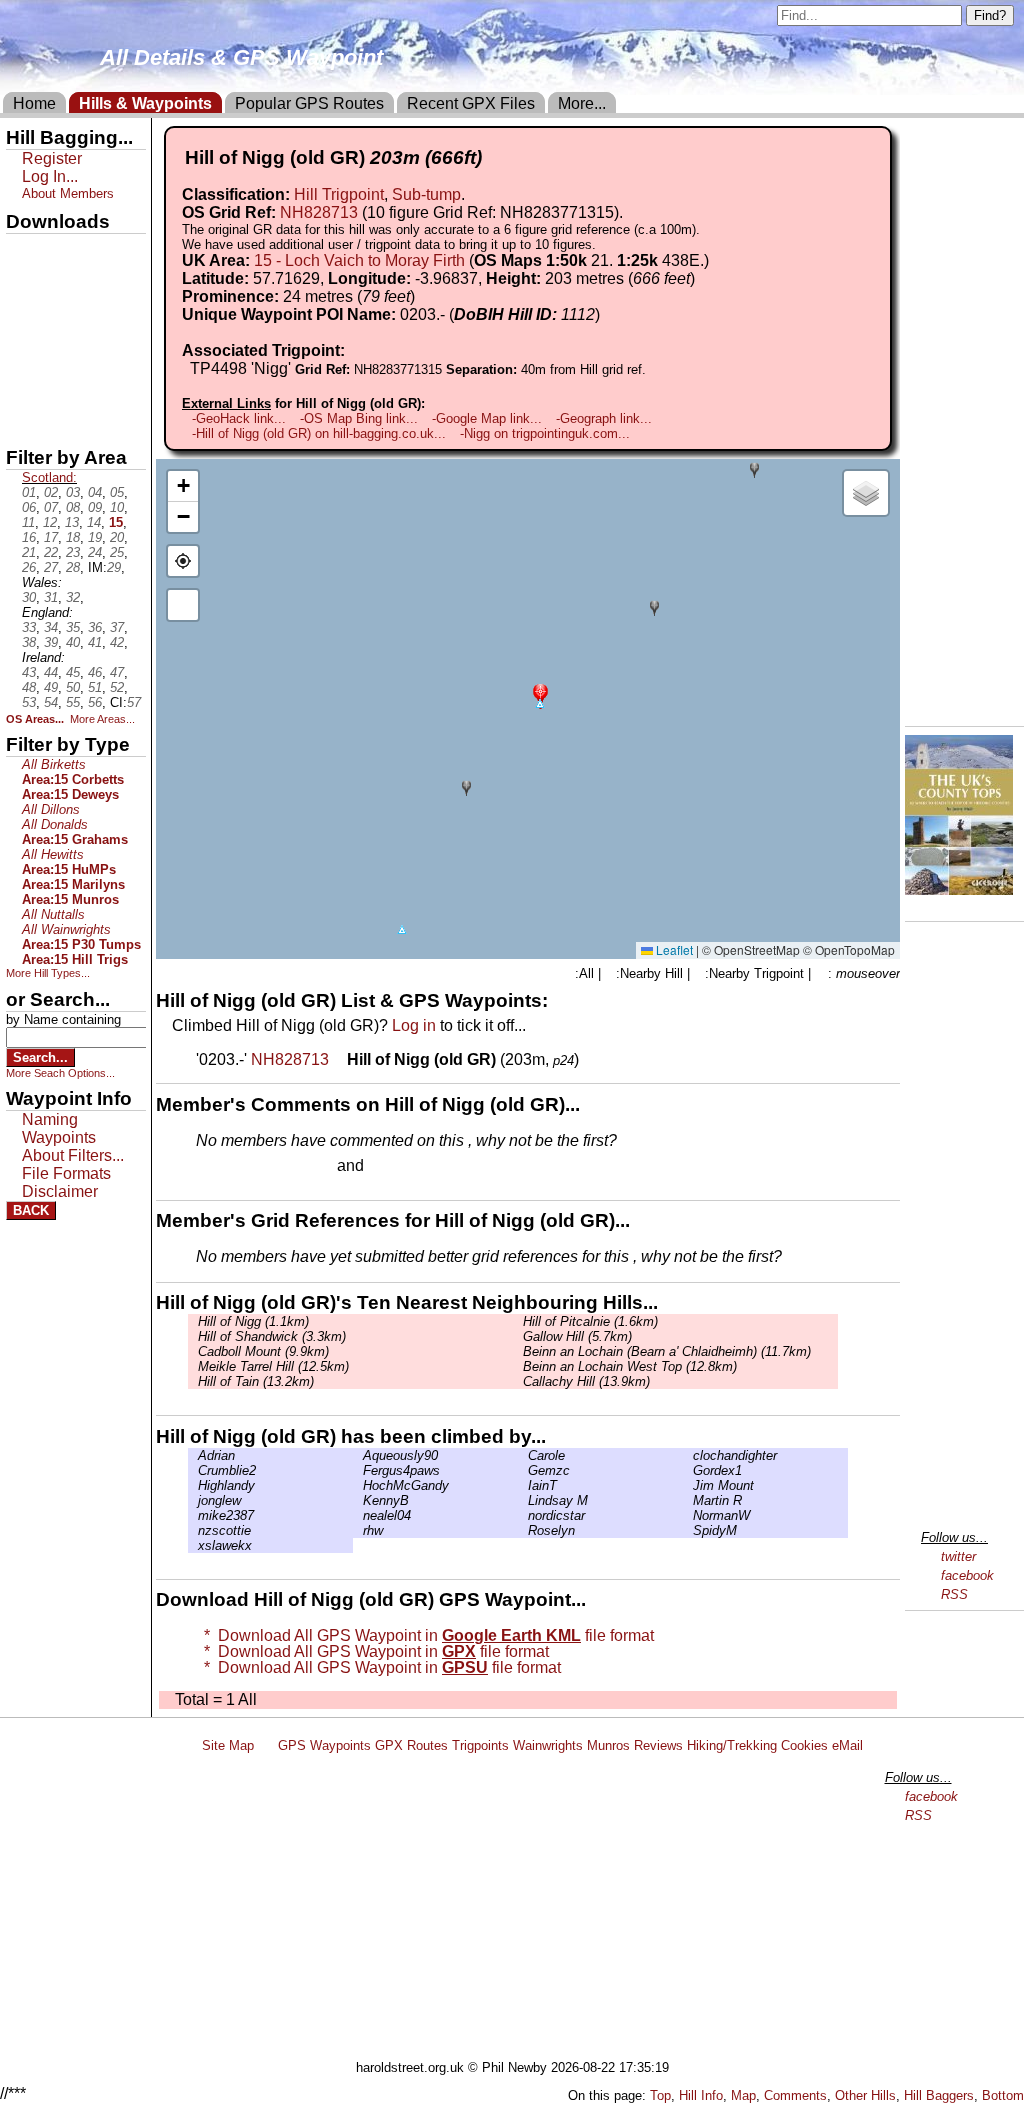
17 (51, 537)
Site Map (228, 1745)
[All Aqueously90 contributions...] (358, 1455)
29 (114, 567)
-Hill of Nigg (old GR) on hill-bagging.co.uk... (319, 433)
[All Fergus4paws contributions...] (358, 1470)
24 (95, 552)
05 (117, 492)
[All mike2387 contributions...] (193, 1515)
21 (29, 552)
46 (95, 672)
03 (73, 492)
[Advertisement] (521, 1910)
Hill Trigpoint (339, 194)
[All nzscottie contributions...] (193, 1530)
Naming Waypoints (59, 1128)
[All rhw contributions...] (358, 1530)
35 (73, 627)
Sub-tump (426, 194)
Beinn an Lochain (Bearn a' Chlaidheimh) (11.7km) (667, 1351)
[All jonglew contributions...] (193, 1500)
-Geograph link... (604, 418)
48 (29, 687)
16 (29, 537)
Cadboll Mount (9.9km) (263, 1351)
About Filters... (73, 1155)
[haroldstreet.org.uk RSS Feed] (266, 1745)
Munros (608, 1745)
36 (95, 627)
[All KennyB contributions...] (358, 1500)
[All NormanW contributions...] (688, 1515)
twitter (958, 1556)
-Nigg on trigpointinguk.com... (545, 433)
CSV (23, 421)
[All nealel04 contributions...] (358, 1515)
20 (117, 537)
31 (51, 597)
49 (51, 687)
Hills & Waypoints (145, 103)
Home (34, 103)
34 (51, 627)
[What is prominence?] (424, 296)
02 (51, 492)
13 (72, 522)
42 (117, 642)
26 (29, 567)
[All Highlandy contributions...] (193, 1485)
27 (51, 567)
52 (117, 687)
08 (73, 507)
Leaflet (673, 949)
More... (582, 103)
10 (117, 507)
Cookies (804, 1745)
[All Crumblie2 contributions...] (193, 1470)
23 (73, 552)
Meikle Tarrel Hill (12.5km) (273, 1366)
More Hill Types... (48, 973)
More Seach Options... (60, 1073)
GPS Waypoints (324, 1745)
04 (95, 492)
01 (29, 492)
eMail (847, 1745)
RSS (954, 1594)
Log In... (409, 1167)
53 (29, 702)
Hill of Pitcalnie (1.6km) (590, 1321)
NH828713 (319, 212)
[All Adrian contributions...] (193, 1455)
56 (95, 702)
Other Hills (865, 2095)
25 (117, 552)
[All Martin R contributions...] (688, 1500)
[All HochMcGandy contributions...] (358, 1485)
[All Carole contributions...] (523, 1455)
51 (95, 687)
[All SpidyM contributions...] (688, 1530)
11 (28, 522)
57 (134, 702)
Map (743, 2095)
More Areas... (102, 719)
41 (95, 642)
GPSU (27, 319)
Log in (414, 1025)
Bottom (1003, 2095)
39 (51, 642)
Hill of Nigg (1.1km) (253, 1321)
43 (29, 672)
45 (73, 672)
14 (94, 522)
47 (117, 672)
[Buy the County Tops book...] (959, 889)
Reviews (658, 1745)
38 (29, 642)
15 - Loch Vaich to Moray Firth (359, 260)
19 (95, 537)
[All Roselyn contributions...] (523, 1530)
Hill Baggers (939, 2095)
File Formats (66, 1173)
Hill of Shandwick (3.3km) (272, 1336)
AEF (23, 387)
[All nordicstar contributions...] (523, 1515)
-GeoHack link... (239, 418)
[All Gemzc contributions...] (523, 1470)
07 (51, 507)
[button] (540, 694)
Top (660, 2095)
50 (73, 687)
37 (117, 627)
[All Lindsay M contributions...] (523, 1500)
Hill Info (701, 2095)
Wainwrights (548, 1745)
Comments (795, 2095)
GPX (23, 251)
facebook (967, 1575)
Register (52, 158)
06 (29, 507)
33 (29, 627)
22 (51, 552)
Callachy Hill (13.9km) (586, 1381)
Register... (245, 1167)
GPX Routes (411, 1745)
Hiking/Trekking (732, 1745)
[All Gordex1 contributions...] (688, 1470)
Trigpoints (480, 1745)
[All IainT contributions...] (523, 1485)
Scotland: (49, 477)
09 (95, 507)
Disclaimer (60, 1191)
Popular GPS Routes (309, 103)
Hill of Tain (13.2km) (256, 1381)
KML (23, 353)
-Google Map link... (487, 418)
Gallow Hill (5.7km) (577, 1336)
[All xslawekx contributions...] (193, 1545)
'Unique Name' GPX (70, 284)
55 (73, 702)
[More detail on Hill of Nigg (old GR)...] (340, 1059)
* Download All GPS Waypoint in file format (425, 1635)
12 (50, 522)
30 (29, 597)
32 (73, 597)
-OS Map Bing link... (359, 418)
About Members (68, 193)
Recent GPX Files (471, 103)
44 (51, 672)
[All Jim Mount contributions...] (688, 1485)
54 (51, 702)
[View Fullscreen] (183, 605)
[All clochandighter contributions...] (688, 1455)
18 (73, 537)
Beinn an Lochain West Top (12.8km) (630, 1366)
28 (73, 567)
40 (73, 642)
